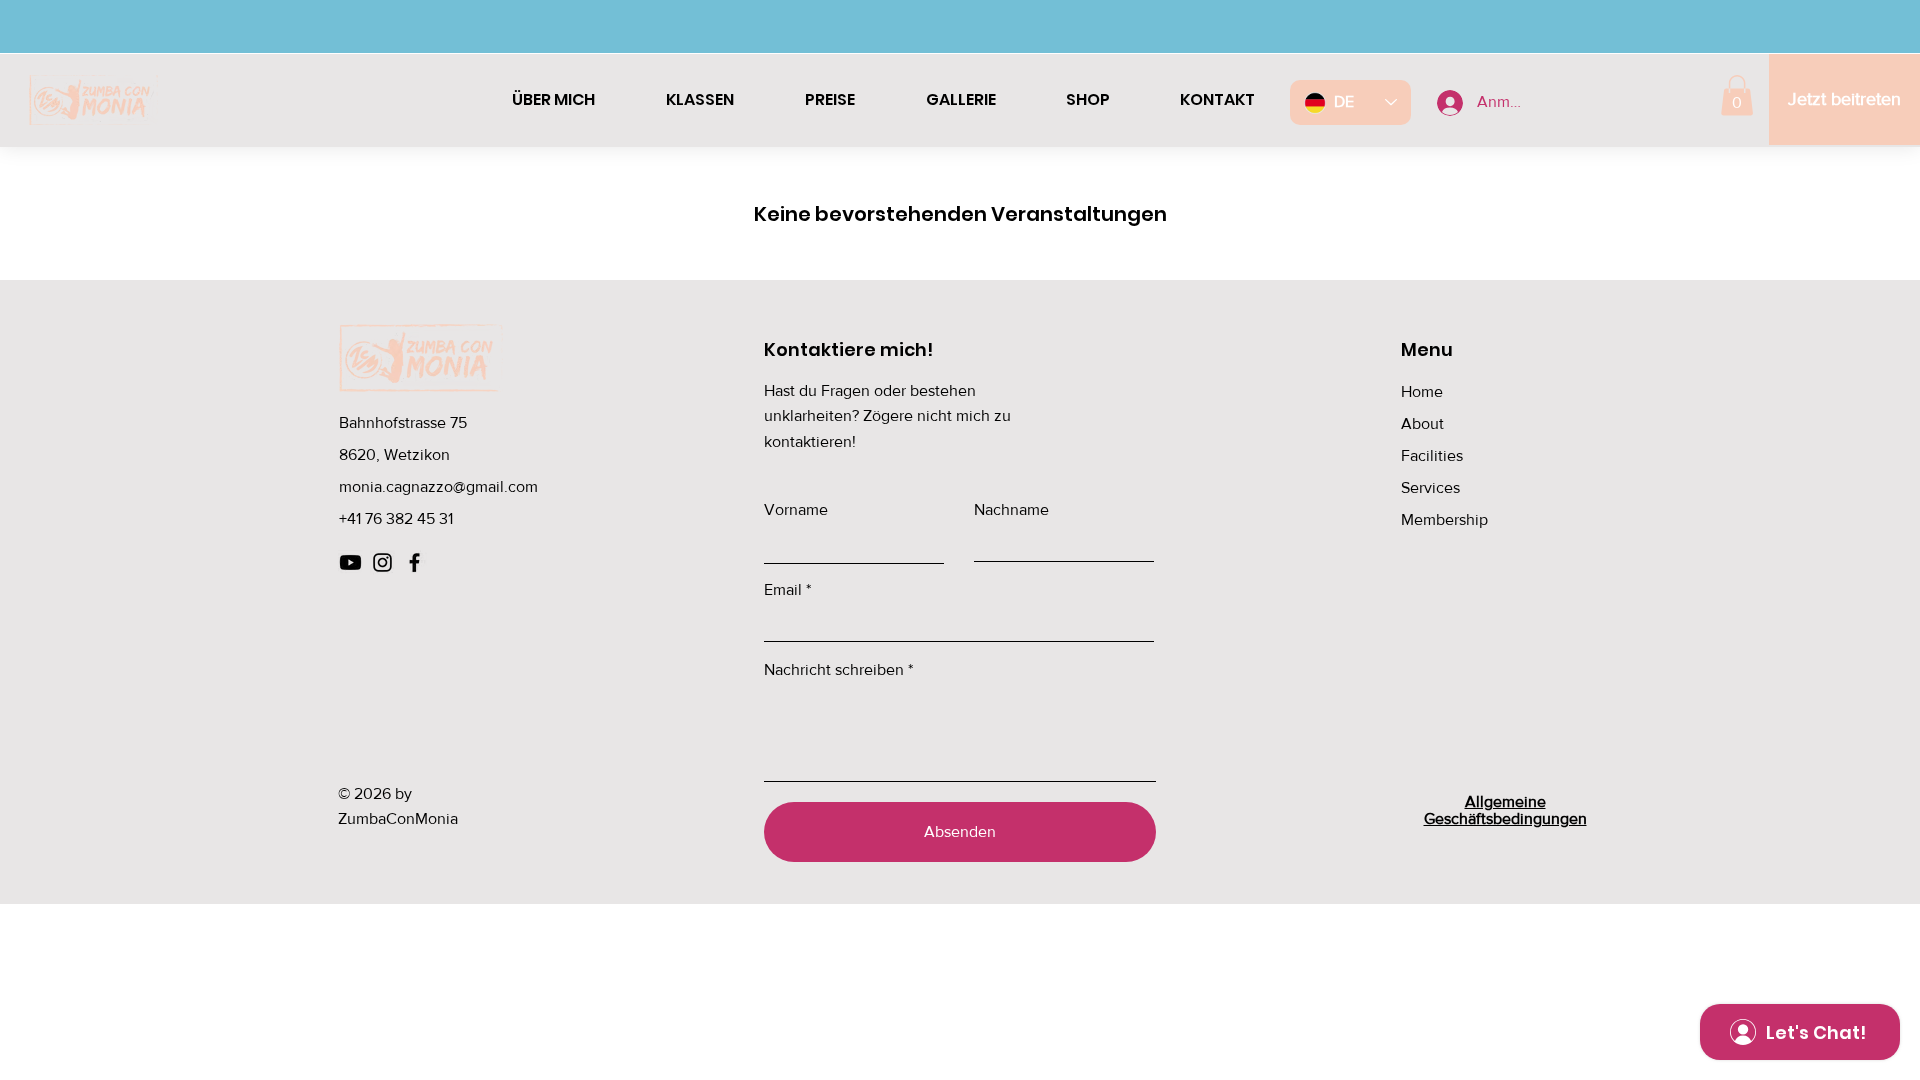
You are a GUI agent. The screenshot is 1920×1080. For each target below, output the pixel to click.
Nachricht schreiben (834, 670)
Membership (1444, 519)
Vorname (796, 510)
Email (783, 590)
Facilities (1432, 455)
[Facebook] (414, 562)
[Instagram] (382, 562)
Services (1430, 487)
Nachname (1011, 510)
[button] (1737, 95)
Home (1422, 391)
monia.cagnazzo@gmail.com (438, 486)
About (1422, 423)
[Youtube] (350, 562)
